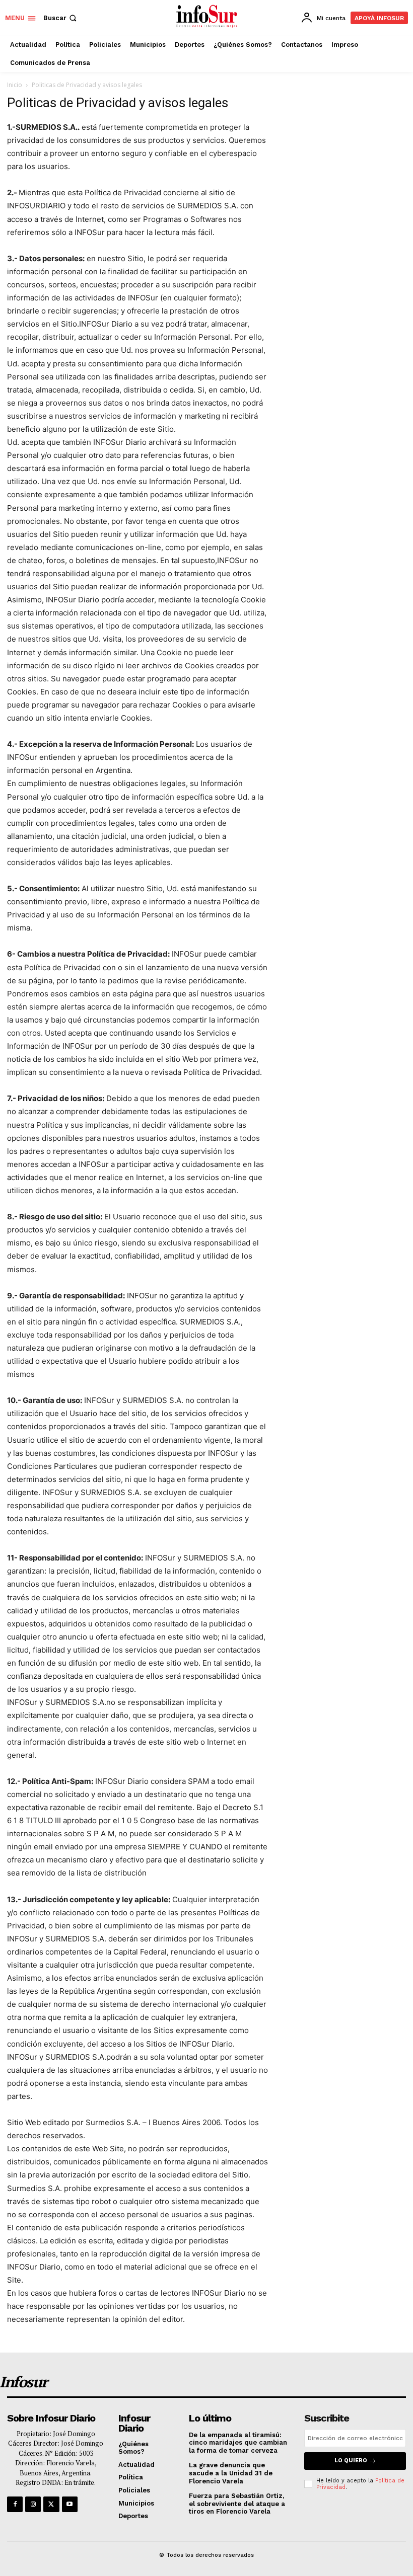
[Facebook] (15, 2504)
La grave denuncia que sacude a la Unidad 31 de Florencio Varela (231, 2473)
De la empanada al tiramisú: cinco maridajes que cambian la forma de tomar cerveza (238, 2443)
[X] (51, 2504)
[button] (61, 18)
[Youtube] (70, 2504)
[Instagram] (33, 2504)
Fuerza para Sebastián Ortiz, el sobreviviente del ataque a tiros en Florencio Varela (237, 2504)
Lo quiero (351, 2461)
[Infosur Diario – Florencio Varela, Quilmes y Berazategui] (208, 17)
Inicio (15, 85)
